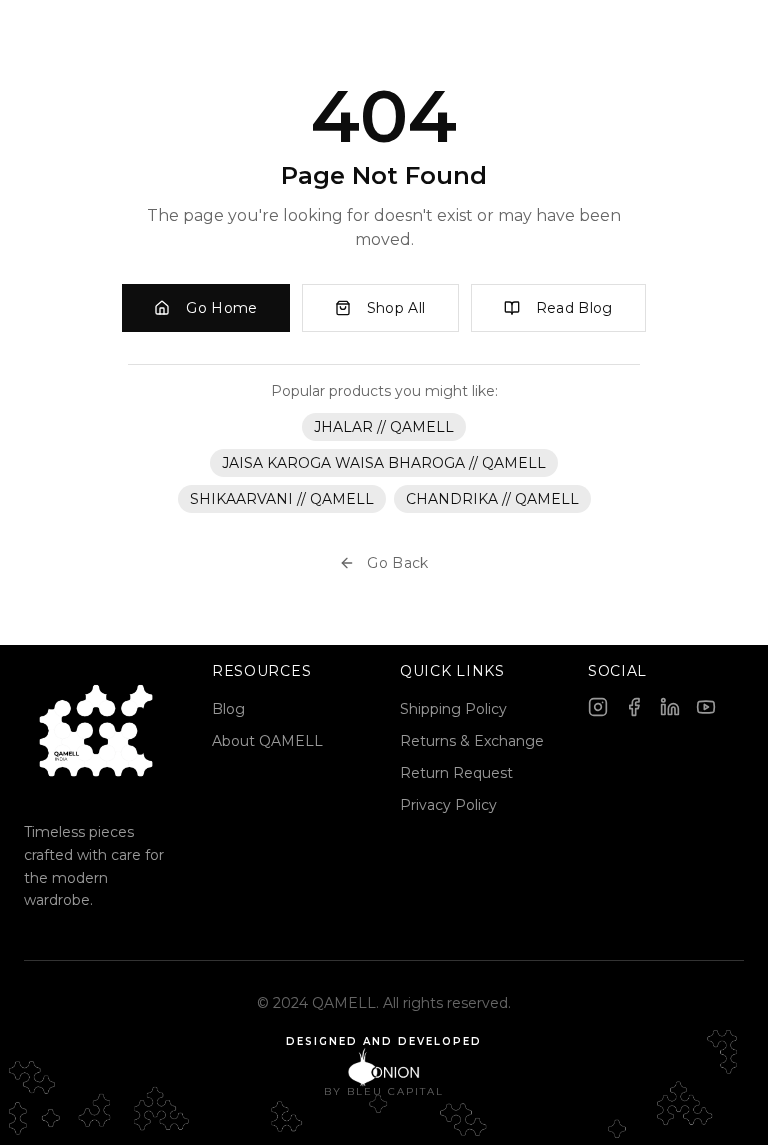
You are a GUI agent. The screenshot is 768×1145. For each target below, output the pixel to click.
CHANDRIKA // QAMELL (492, 499)
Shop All (396, 308)
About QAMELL (267, 741)
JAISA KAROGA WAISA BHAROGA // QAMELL (384, 463)
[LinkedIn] (670, 707)
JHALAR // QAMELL (384, 427)
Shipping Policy (453, 709)
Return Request (456, 773)
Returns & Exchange (472, 741)
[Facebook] (634, 707)
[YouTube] (706, 707)
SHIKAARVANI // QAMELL (282, 499)
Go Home (221, 308)
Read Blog (574, 308)
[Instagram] (598, 707)
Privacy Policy (448, 805)
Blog (228, 709)
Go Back (397, 563)
